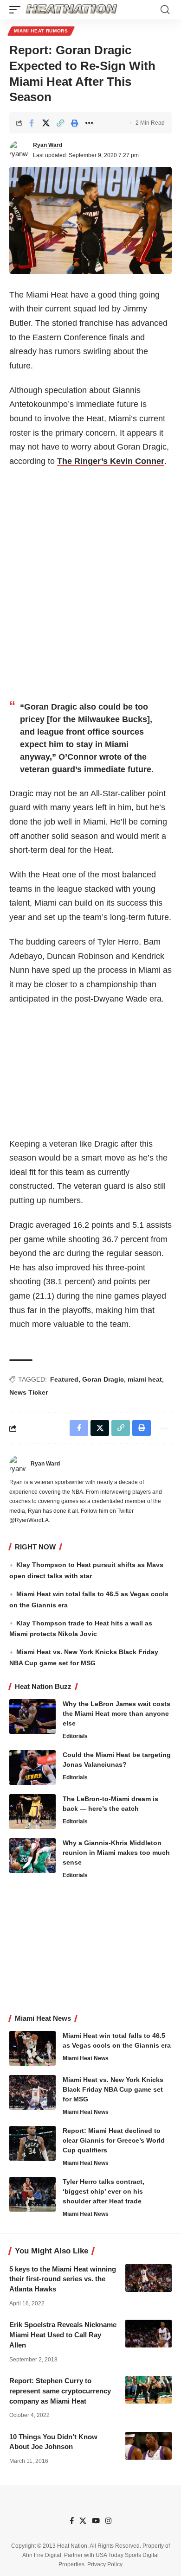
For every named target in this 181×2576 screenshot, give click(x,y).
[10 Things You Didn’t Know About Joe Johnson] (149, 2446)
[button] (17, 10)
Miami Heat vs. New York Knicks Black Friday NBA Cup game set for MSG (113, 2089)
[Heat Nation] (71, 10)
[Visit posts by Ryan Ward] (19, 150)
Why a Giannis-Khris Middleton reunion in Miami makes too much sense (116, 1853)
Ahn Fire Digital (42, 2555)
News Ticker (29, 1392)
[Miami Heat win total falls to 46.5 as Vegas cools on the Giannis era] (32, 2048)
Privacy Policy (105, 2564)
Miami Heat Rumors (41, 31)
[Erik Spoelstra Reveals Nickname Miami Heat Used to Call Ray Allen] (149, 2334)
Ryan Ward (48, 145)
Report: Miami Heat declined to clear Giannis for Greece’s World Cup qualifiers (114, 2140)
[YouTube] (96, 2521)
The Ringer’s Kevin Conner (111, 461)
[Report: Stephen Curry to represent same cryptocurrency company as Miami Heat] (149, 2390)
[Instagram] (108, 2521)
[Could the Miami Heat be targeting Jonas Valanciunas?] (32, 1767)
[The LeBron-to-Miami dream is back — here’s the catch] (32, 1811)
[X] (83, 2521)
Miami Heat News (86, 2058)
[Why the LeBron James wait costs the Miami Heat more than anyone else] (32, 1716)
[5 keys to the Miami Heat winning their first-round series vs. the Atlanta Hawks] (149, 2278)
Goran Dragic (103, 1379)
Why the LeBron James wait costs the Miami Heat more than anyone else (116, 1713)
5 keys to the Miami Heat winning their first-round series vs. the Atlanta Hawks (63, 2279)
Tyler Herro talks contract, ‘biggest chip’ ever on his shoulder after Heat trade (103, 2191)
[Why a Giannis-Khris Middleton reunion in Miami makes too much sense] (32, 1856)
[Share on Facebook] (32, 123)
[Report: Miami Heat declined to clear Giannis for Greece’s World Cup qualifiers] (32, 2143)
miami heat (145, 1379)
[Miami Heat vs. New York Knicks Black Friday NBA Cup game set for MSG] (32, 2092)
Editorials (75, 1736)
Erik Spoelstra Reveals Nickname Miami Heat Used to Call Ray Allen (63, 2335)
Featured (64, 1379)
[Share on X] (46, 123)
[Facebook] (72, 2521)
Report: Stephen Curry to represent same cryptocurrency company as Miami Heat (60, 2391)
